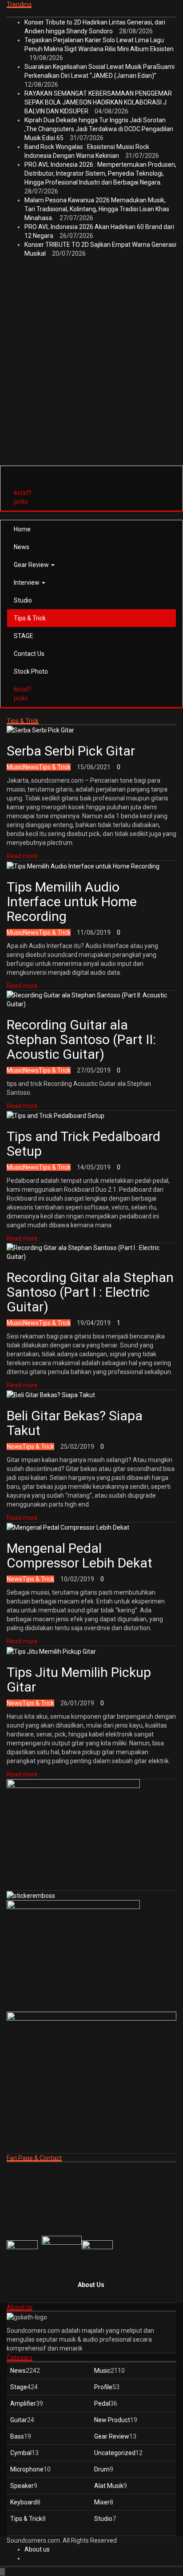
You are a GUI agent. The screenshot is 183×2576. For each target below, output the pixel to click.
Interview (27, 583)
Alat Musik (109, 2486)
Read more (22, 856)
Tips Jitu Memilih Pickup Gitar (79, 1680)
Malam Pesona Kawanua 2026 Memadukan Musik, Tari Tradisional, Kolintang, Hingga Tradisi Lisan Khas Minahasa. (97, 209)
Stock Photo (31, 671)
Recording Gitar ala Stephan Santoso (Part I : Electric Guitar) (90, 1292)
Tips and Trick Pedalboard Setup (84, 1144)
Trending (19, 4)
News (22, 547)
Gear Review (32, 565)
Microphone (27, 2469)
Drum (102, 2469)
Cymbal (21, 2453)
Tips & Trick (30, 618)
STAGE (24, 636)
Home (22, 529)
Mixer (102, 2502)
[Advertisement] (91, 372)
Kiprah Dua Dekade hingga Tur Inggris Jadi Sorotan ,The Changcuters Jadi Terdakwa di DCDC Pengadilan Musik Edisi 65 (99, 129)
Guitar (19, 2420)
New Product (112, 2420)
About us (37, 2549)
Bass (17, 2436)
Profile (103, 2387)
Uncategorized (115, 2453)
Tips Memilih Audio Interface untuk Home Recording (72, 902)
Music (15, 767)
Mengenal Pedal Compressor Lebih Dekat (80, 1555)
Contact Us (29, 654)
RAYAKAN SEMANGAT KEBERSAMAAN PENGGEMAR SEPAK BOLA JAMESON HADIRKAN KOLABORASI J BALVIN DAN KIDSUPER (98, 102)
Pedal (102, 2403)
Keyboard (24, 2502)
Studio (23, 600)
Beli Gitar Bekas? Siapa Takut (75, 1423)
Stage (19, 2387)
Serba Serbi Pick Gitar (71, 751)
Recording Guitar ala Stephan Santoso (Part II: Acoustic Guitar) (81, 1039)
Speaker (22, 2486)
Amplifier (23, 2403)
